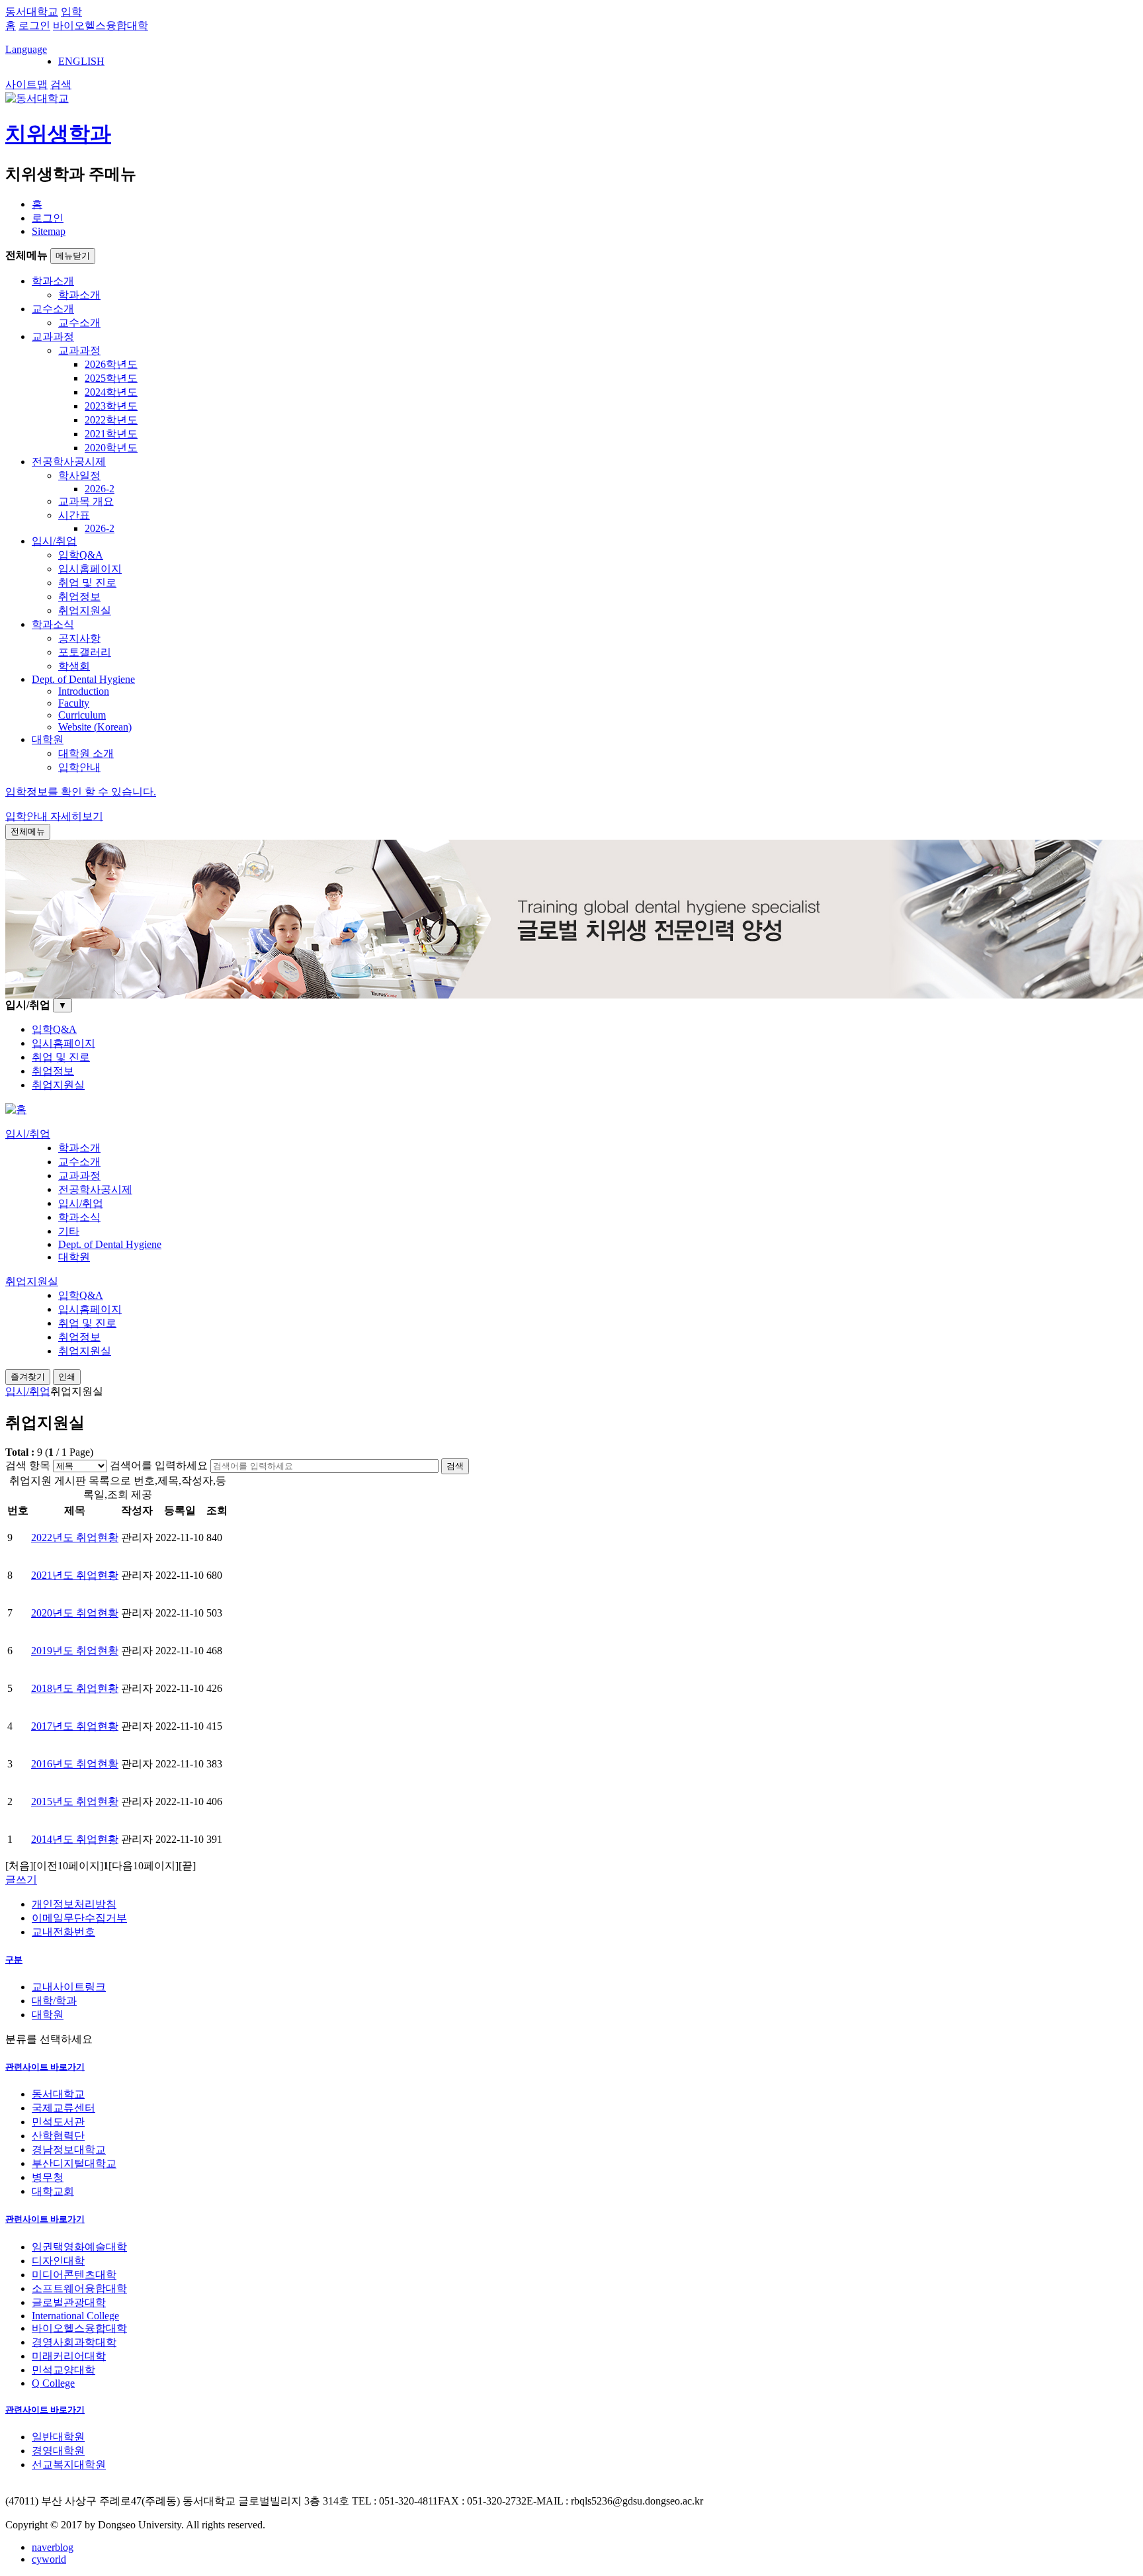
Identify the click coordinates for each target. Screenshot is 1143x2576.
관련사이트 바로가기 (45, 2067)
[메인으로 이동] (16, 1109)
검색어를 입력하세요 (159, 1465)
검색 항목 (28, 1465)
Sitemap (49, 231)
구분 (14, 1960)
